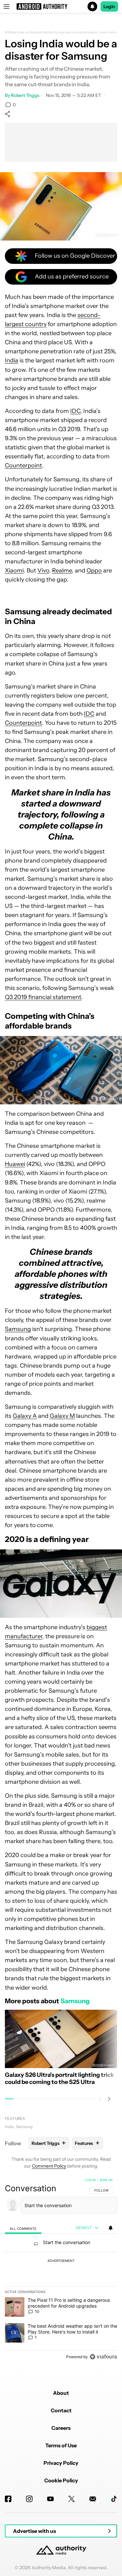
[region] (61, 2270)
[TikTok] (114, 2499)
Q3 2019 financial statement (43, 997)
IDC (75, 411)
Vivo (43, 570)
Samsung (18, 1329)
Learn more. (108, 32)
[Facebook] (8, 2499)
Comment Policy (49, 2166)
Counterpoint (23, 465)
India (12, 360)
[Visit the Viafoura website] (103, 2357)
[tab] (23, 2228)
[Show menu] (7, 6)
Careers (61, 2428)
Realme (62, 570)
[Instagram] (29, 2499)
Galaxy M (62, 1416)
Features (15, 2118)
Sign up (106, 2180)
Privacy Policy (61, 2463)
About (61, 2393)
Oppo (94, 570)
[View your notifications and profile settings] (111, 2228)
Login (109, 6)
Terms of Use (61, 2445)
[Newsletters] (93, 2499)
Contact (61, 2410)
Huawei (15, 1164)
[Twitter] (72, 2499)
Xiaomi (14, 570)
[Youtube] (50, 2499)
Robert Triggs (25, 95)
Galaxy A (25, 1416)
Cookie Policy (61, 2480)
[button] (61, 6)
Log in (90, 2180)
